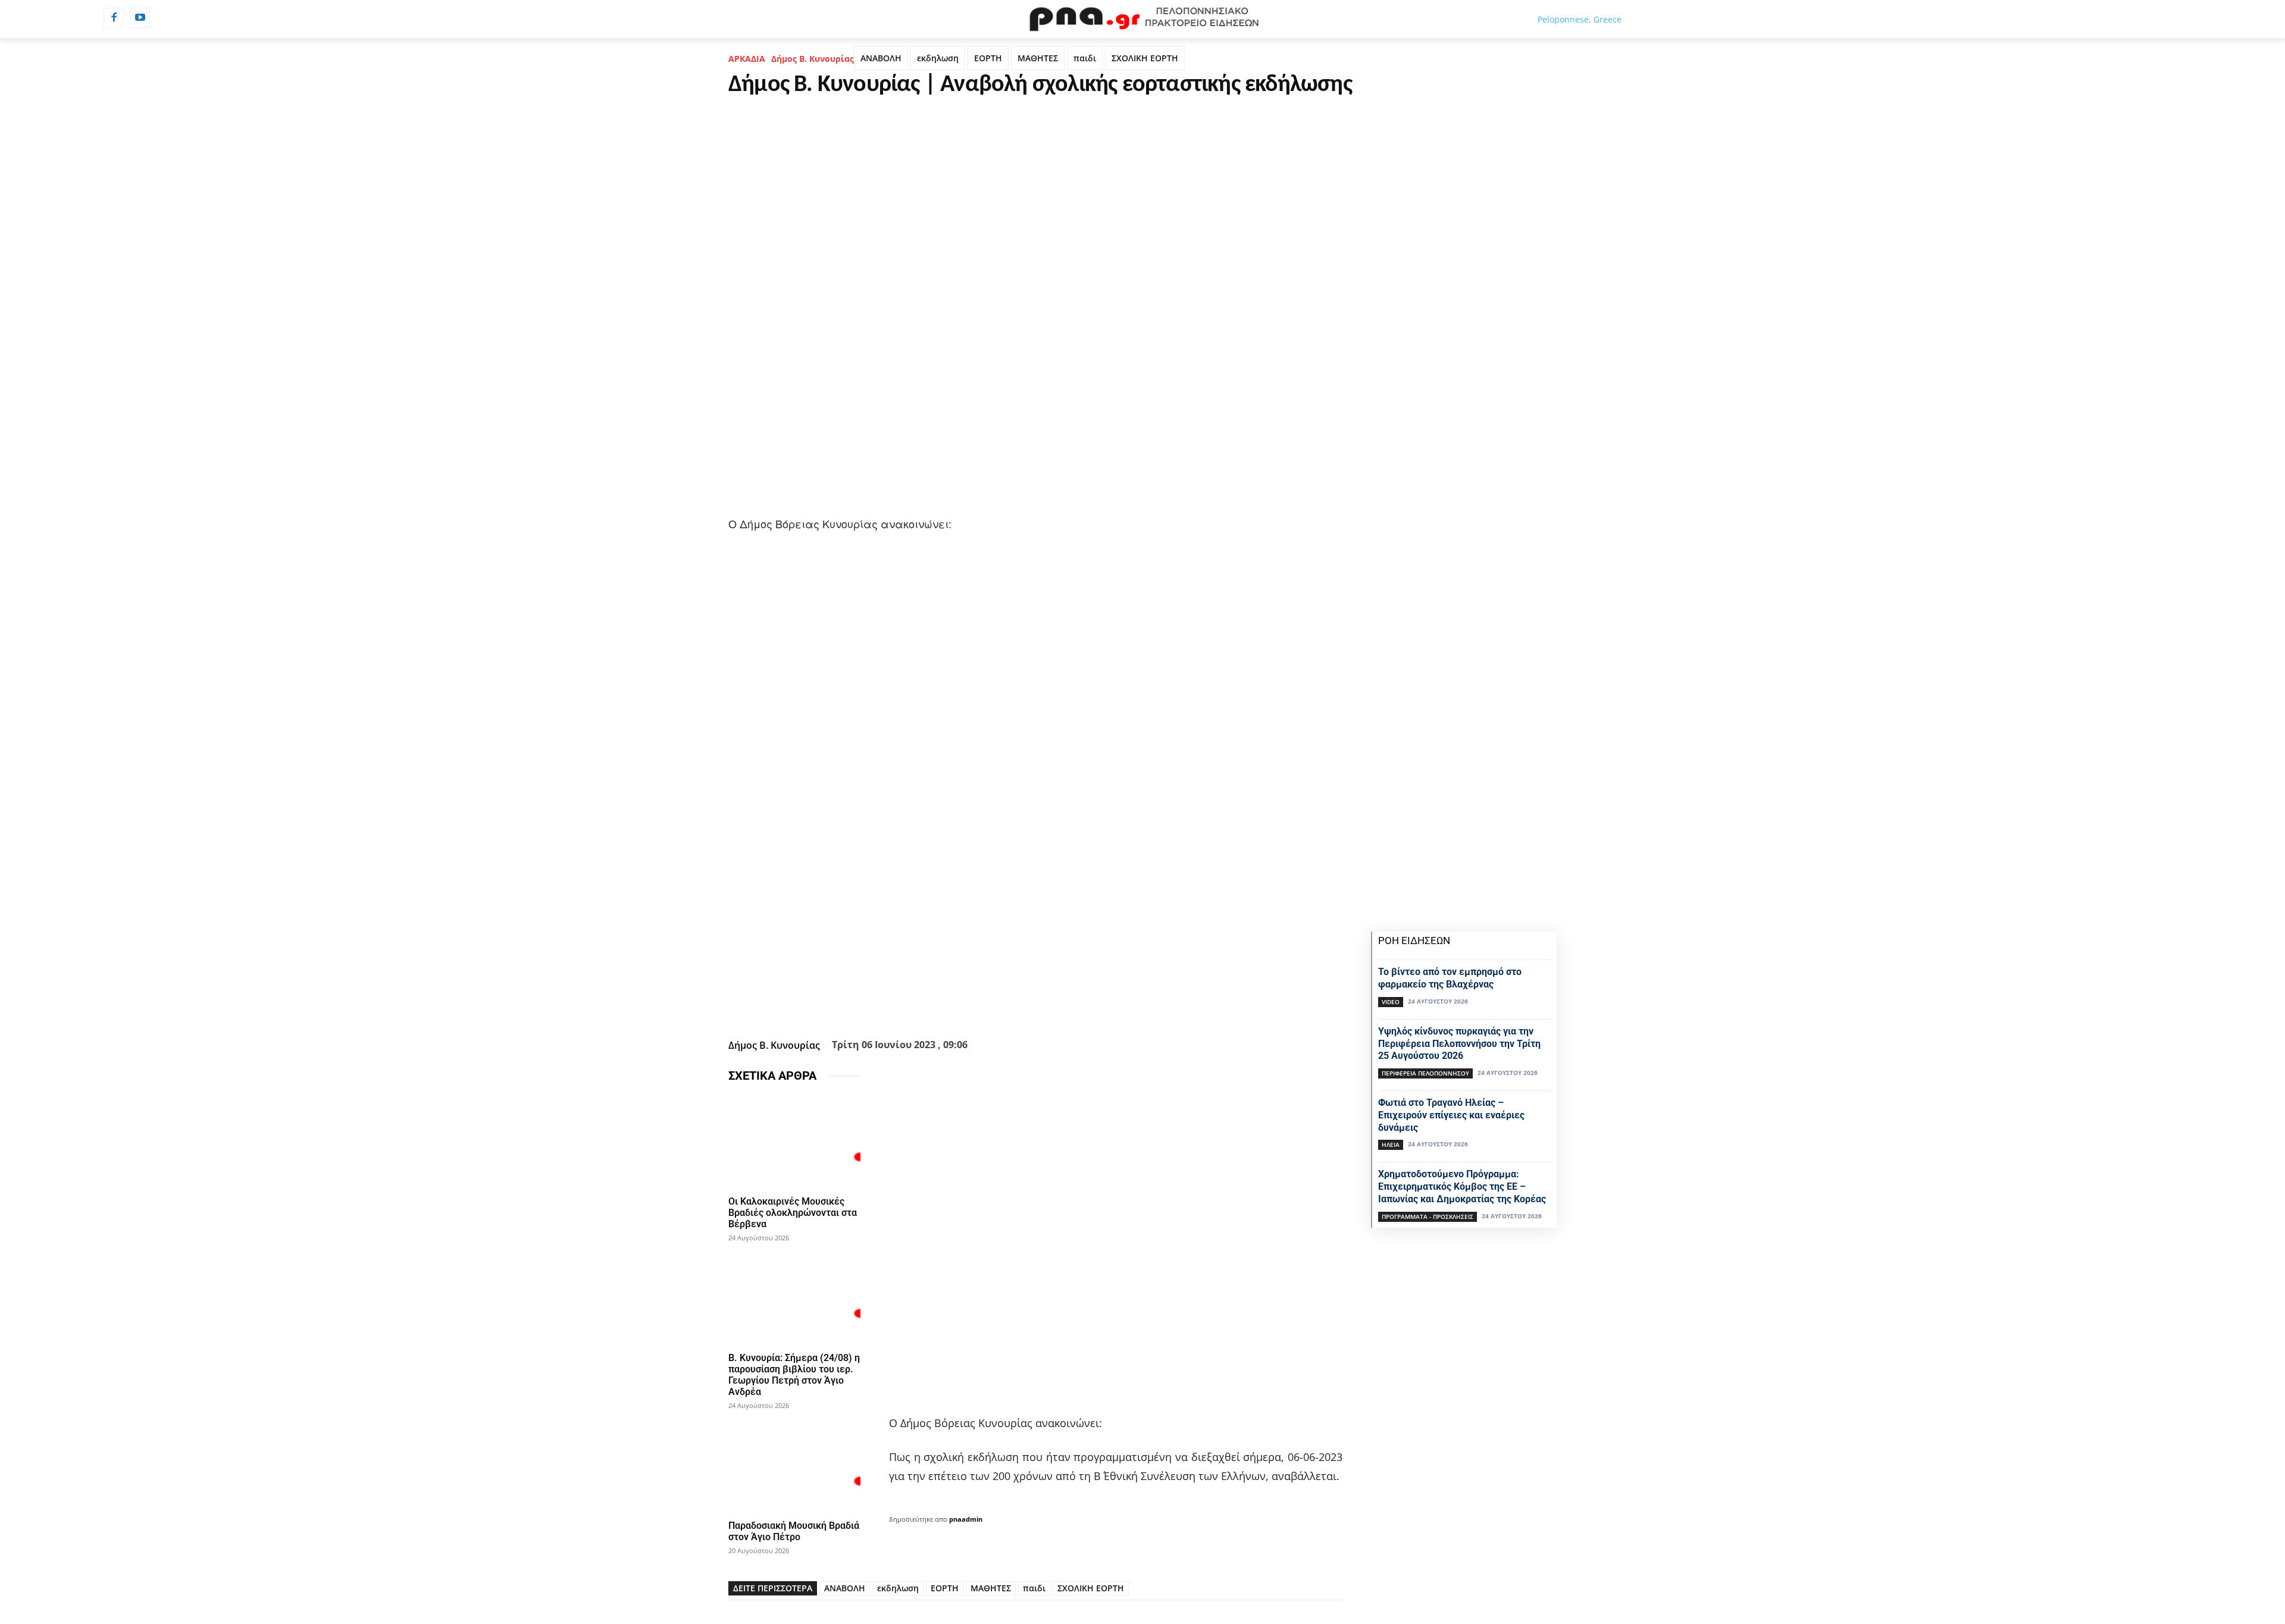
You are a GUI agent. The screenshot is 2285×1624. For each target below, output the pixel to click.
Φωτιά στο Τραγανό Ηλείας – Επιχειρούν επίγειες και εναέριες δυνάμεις (1451, 1115)
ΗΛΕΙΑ (1391, 1145)
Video (1391, 1002)
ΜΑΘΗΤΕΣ (1038, 58)
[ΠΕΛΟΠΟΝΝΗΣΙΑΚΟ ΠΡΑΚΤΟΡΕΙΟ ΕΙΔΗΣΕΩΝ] (1142, 19)
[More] (1100, 1005)
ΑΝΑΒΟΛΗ (881, 58)
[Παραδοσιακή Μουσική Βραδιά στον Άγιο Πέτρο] (794, 1465)
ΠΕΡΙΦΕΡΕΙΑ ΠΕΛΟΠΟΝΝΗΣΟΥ (1425, 1073)
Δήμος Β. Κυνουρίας (813, 59)
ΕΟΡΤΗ (988, 58)
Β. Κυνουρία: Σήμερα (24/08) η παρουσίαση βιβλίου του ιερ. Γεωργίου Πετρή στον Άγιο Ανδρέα (794, 1375)
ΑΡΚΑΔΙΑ (747, 59)
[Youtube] (140, 18)
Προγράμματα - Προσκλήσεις (1428, 1217)
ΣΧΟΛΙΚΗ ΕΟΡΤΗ (1145, 58)
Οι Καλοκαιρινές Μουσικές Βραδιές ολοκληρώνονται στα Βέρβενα (793, 1213)
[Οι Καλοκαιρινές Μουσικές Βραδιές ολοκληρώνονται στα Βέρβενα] (794, 1141)
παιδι (1085, 58)
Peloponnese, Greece (1580, 19)
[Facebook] (114, 18)
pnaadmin (966, 1519)
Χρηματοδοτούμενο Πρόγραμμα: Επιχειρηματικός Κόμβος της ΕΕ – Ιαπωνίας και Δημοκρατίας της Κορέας (1462, 1186)
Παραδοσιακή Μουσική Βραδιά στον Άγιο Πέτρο (794, 1531)
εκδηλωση (938, 58)
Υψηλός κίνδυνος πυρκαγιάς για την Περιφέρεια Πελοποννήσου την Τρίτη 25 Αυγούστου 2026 (1459, 1044)
